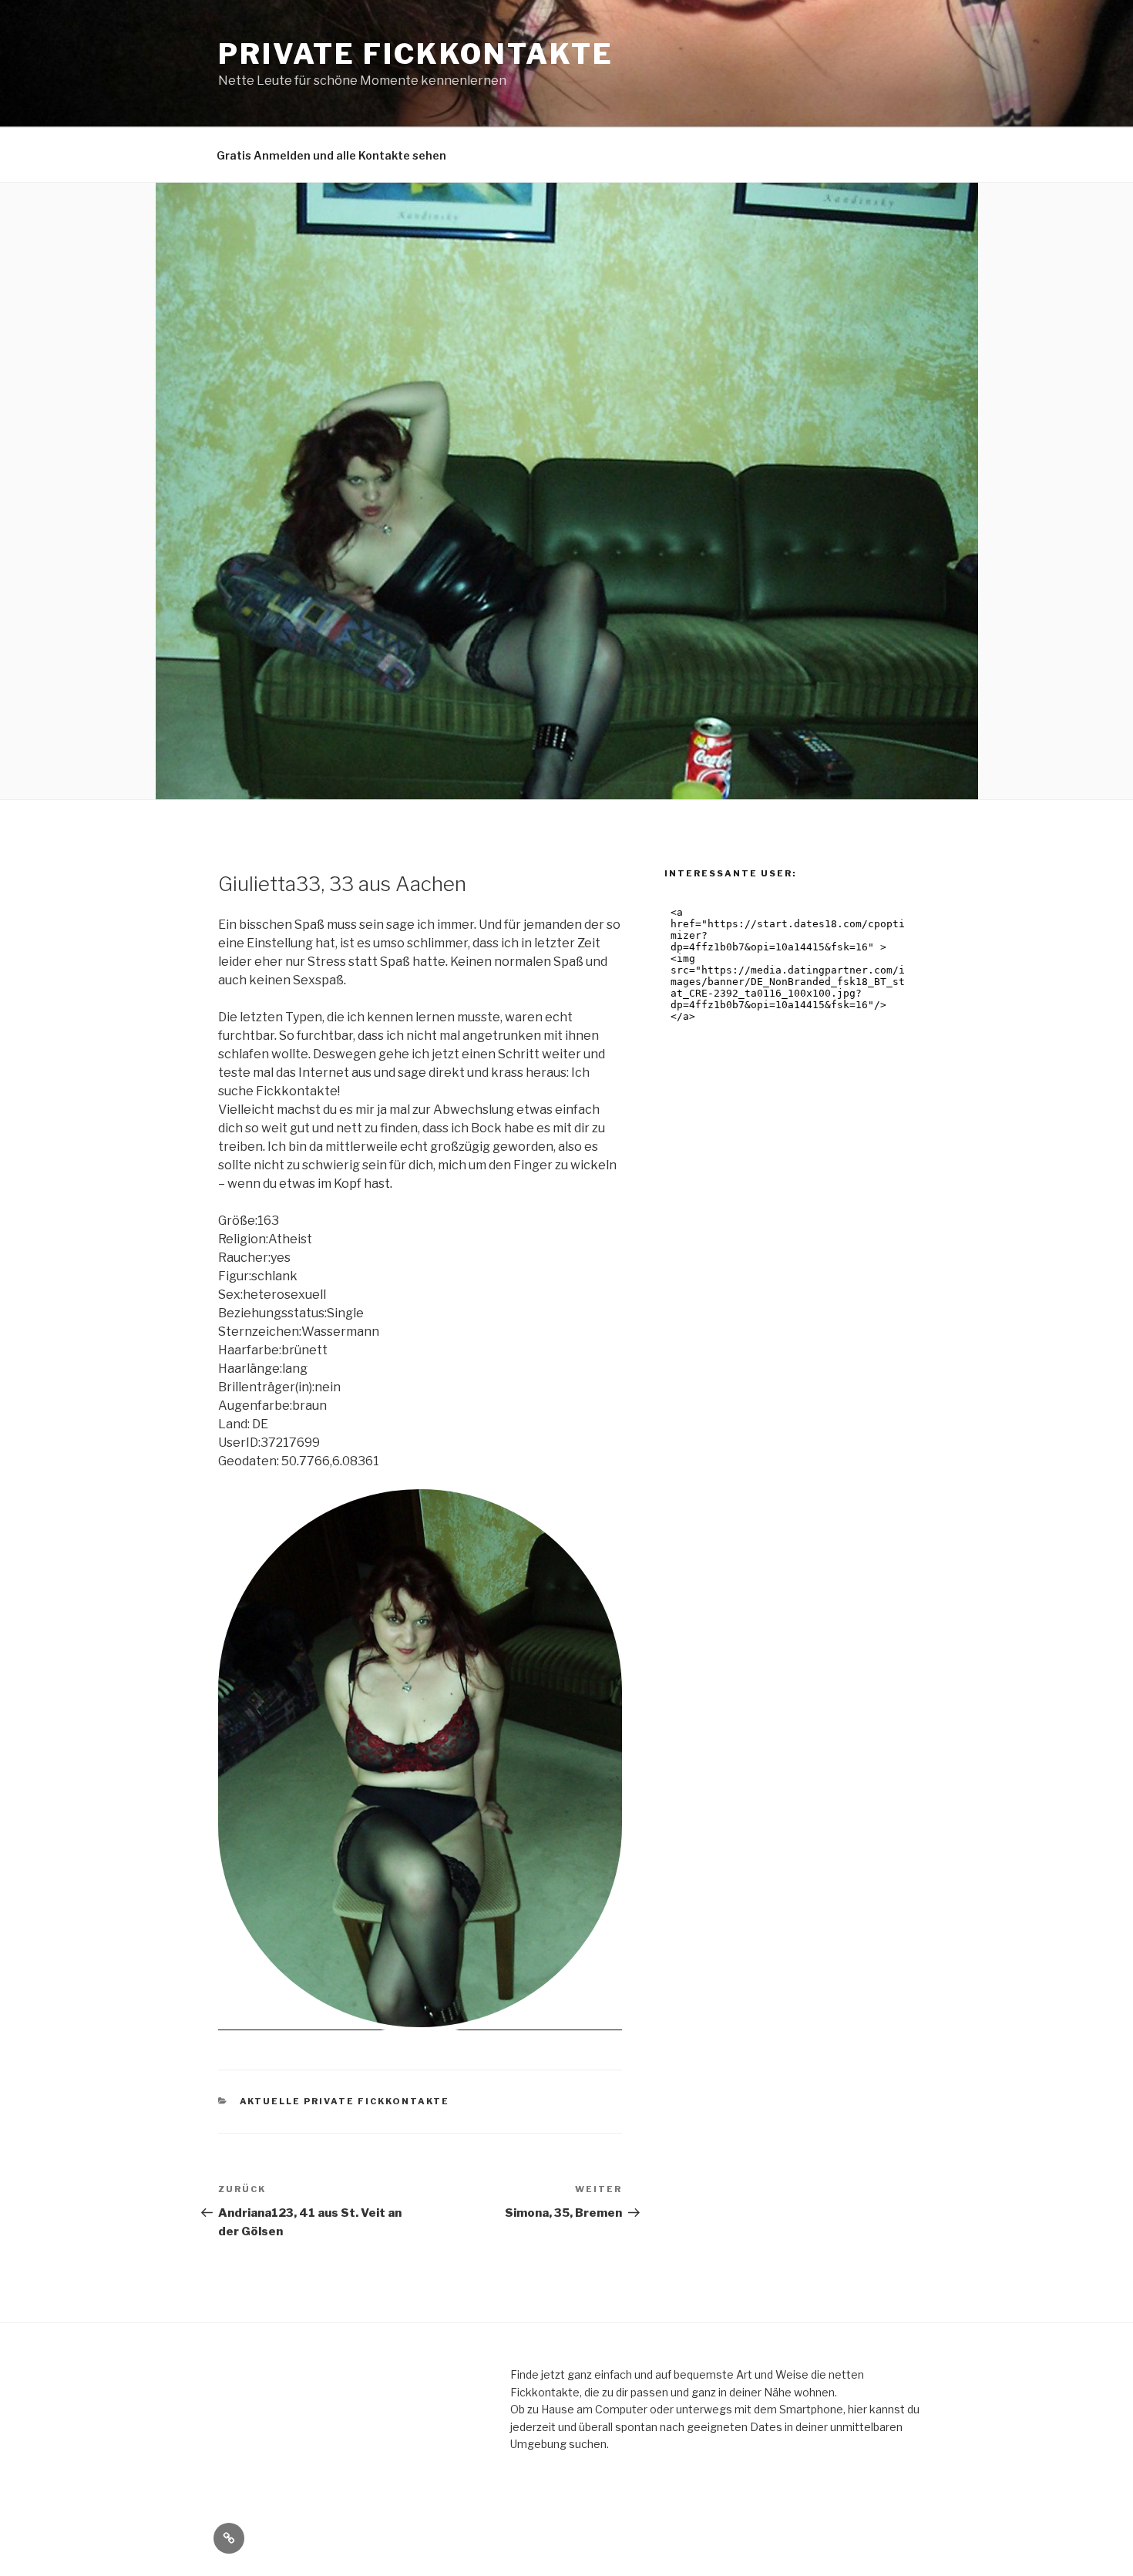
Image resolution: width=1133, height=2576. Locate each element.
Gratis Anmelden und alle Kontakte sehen (331, 155)
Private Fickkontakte (416, 54)
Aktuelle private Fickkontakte (345, 2101)
